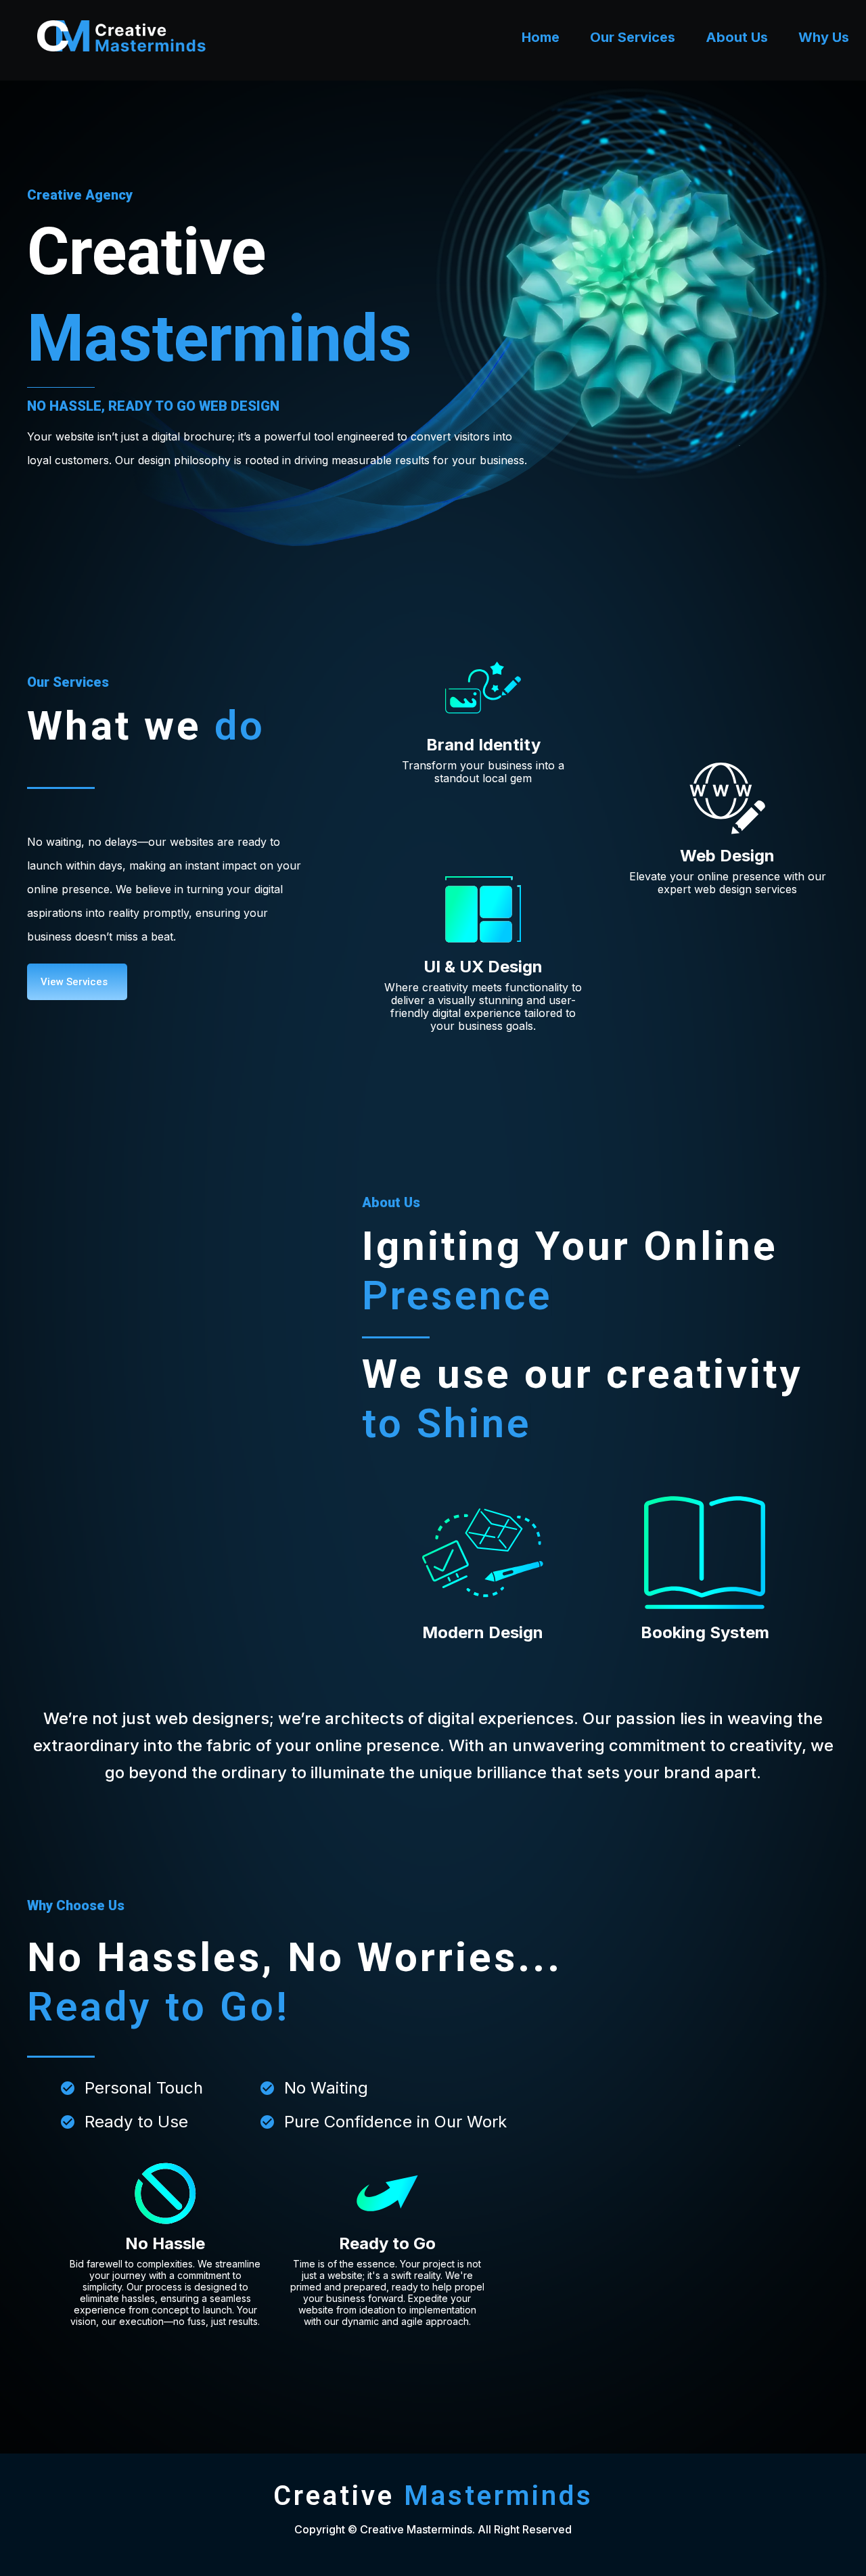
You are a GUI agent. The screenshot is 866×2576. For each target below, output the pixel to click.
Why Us (824, 37)
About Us (737, 37)
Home (541, 37)
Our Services (633, 37)
